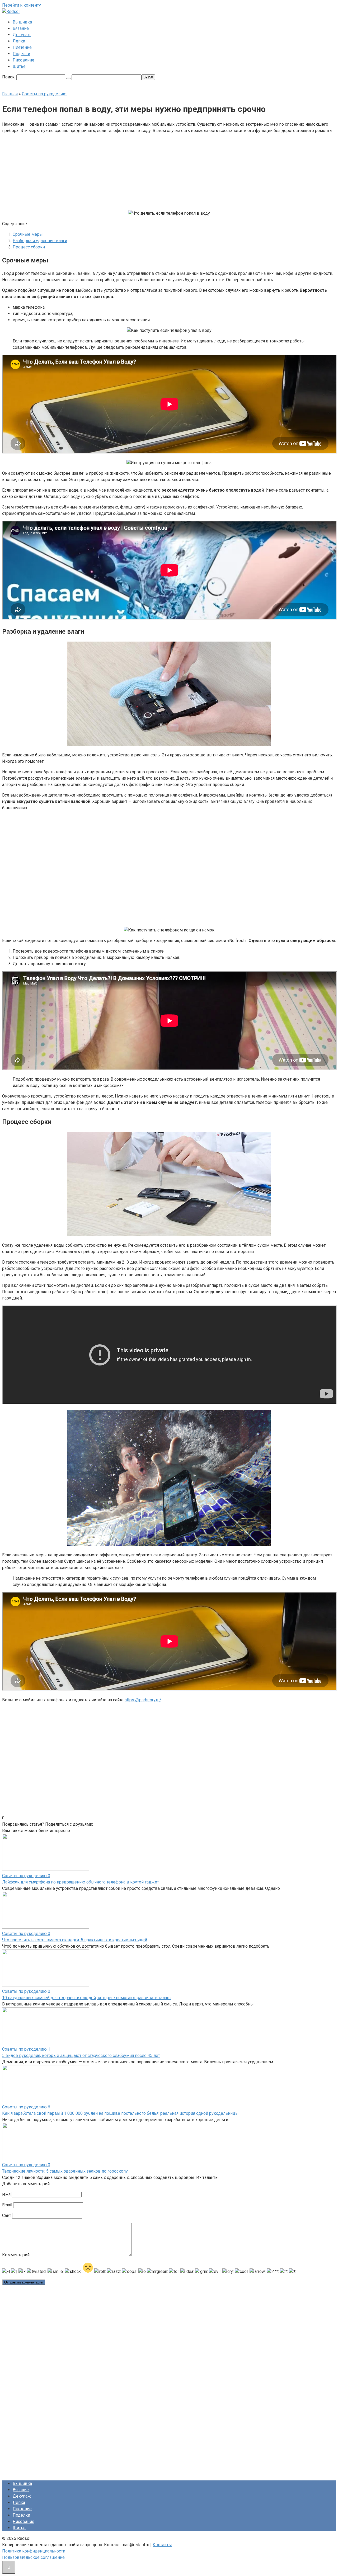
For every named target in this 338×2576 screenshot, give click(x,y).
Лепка (19, 41)
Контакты (162, 2545)
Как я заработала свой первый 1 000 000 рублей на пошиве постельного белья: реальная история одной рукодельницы (120, 2113)
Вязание (21, 28)
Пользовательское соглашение (33, 2557)
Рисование (24, 60)
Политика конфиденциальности (34, 2551)
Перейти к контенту (22, 5)
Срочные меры (28, 234)
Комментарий (16, 2255)
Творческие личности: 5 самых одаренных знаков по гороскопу (65, 2171)
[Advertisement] (129, 171)
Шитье (19, 66)
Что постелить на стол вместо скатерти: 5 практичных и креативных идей (75, 1940)
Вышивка (22, 22)
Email (7, 2205)
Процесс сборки (29, 247)
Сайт (7, 2215)
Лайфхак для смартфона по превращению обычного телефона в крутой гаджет (81, 1882)
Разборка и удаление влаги (40, 241)
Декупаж (22, 35)
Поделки (21, 54)
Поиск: (9, 77)
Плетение (22, 47)
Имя (6, 2194)
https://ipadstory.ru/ (143, 1700)
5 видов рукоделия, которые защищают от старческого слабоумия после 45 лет (81, 2055)
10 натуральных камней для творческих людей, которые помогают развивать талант (87, 1998)
